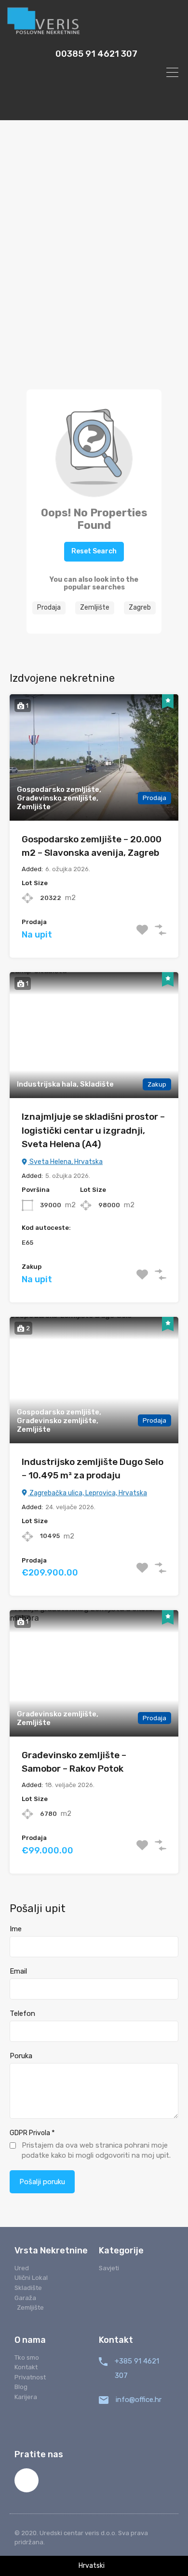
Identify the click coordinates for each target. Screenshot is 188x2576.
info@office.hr (139, 2400)
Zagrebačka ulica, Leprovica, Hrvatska (87, 1493)
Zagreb (140, 607)
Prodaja (49, 607)
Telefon (22, 2013)
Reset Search (94, 551)
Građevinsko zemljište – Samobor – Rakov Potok (74, 1762)
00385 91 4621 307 (96, 54)
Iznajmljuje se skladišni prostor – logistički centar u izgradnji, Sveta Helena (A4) (93, 1130)
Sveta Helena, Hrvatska (65, 1162)
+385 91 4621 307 (137, 2368)
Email (18, 1971)
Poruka (21, 2056)
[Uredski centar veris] (94, 22)
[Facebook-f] (27, 2480)
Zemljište (95, 607)
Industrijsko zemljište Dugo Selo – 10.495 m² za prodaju (93, 1469)
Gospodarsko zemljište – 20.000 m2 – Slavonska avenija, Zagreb (92, 846)
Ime (16, 1929)
